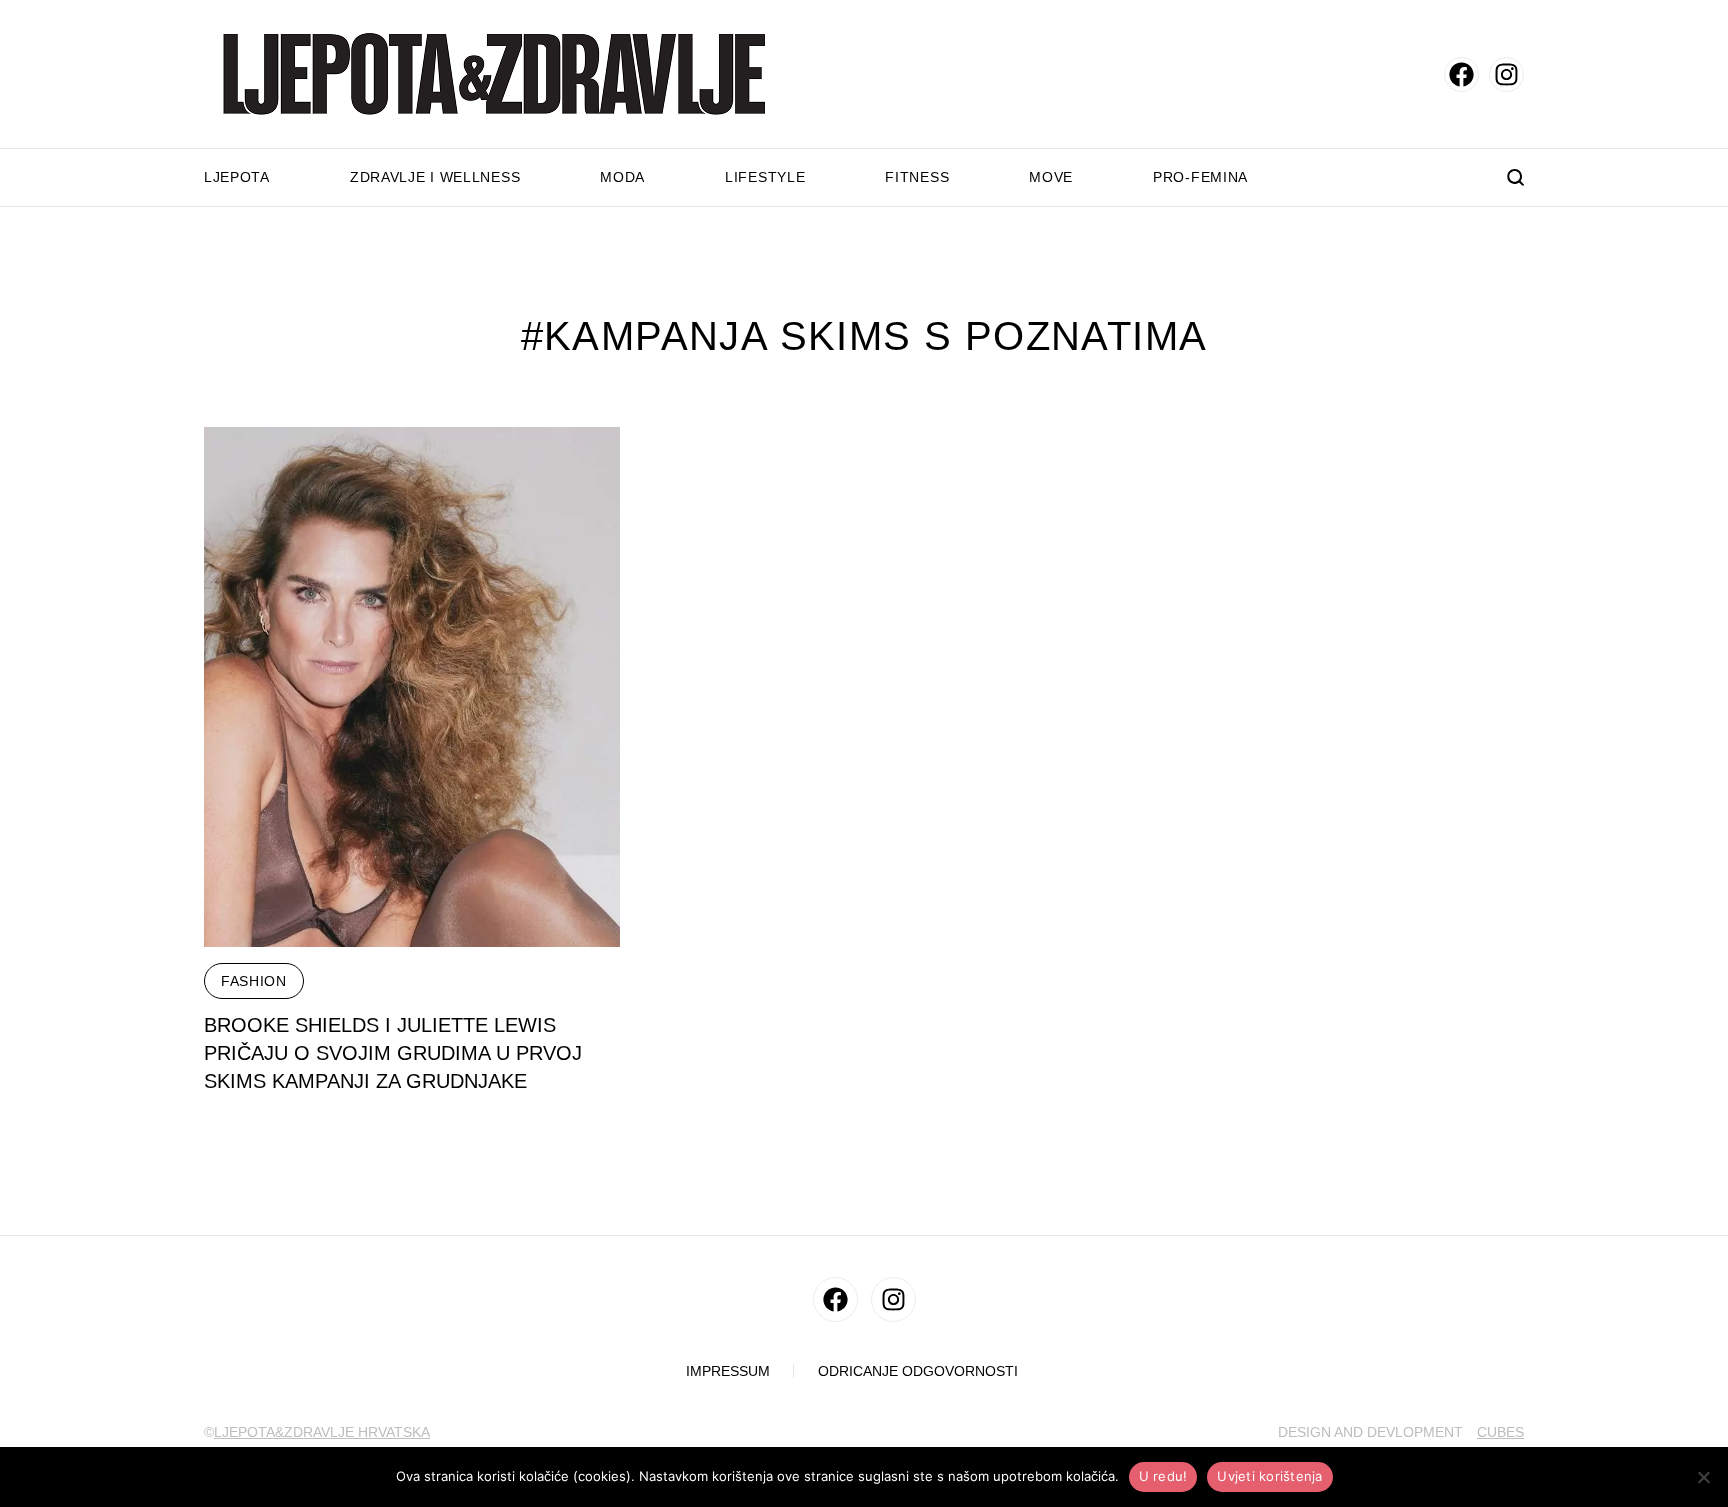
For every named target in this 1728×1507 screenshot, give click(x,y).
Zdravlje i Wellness (435, 177)
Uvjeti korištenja (1269, 1476)
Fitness (917, 177)
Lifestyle (765, 177)
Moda (622, 177)
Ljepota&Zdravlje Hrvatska (322, 1432)
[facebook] (1461, 74)
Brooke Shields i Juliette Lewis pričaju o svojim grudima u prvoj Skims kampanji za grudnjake (393, 1053)
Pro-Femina (1200, 177)
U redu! (1163, 1476)
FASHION (254, 981)
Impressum (728, 1371)
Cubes (1500, 1432)
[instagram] (1506, 74)
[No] (1703, 1477)
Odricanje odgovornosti (918, 1371)
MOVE (1051, 177)
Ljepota (237, 177)
